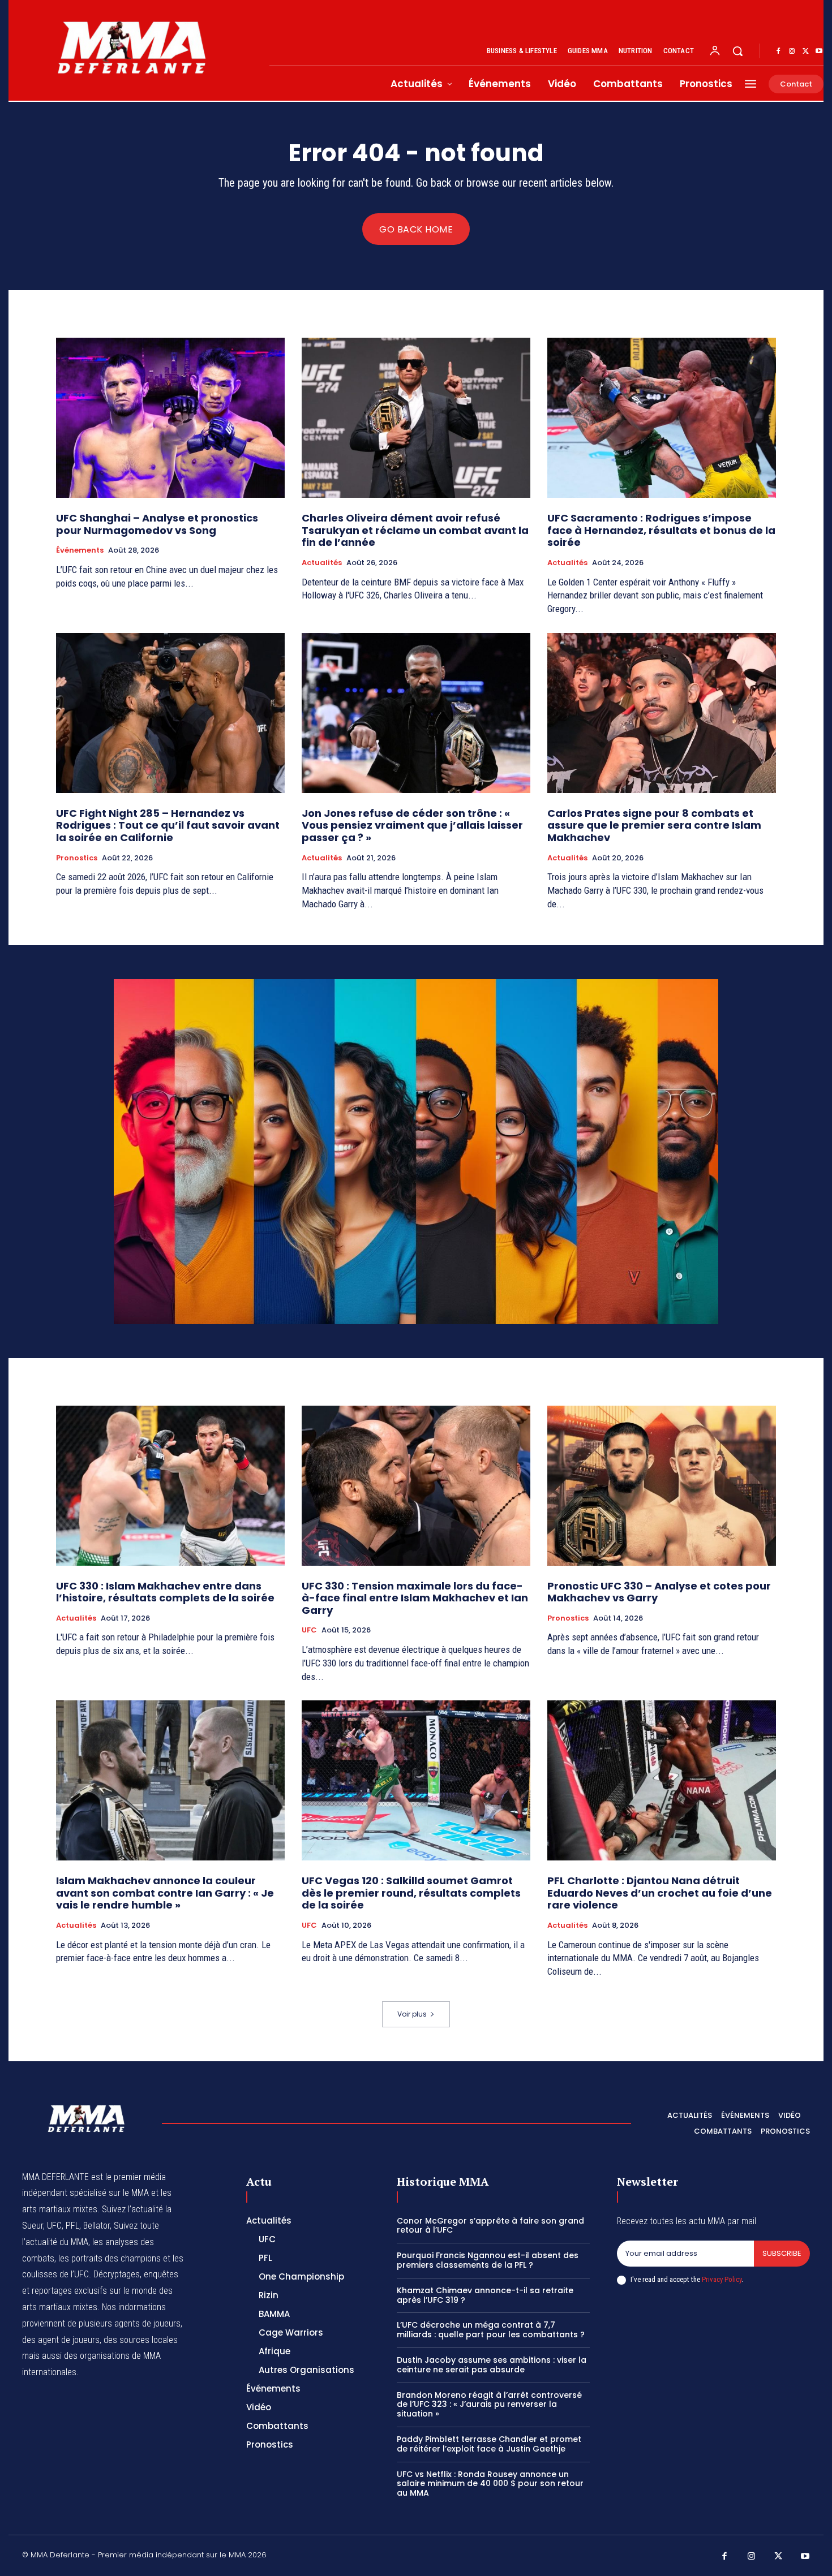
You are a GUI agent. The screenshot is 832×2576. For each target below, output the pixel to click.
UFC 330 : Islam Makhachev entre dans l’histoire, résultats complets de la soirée (165, 1592)
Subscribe (782, 2253)
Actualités (322, 563)
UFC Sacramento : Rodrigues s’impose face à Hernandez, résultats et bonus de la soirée (661, 530)
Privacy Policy (722, 2279)
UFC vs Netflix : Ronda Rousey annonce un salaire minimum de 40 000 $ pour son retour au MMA (490, 2484)
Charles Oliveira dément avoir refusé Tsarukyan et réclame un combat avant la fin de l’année (415, 530)
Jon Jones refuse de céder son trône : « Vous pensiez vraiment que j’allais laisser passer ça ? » (412, 825)
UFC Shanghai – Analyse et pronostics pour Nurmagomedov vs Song (157, 524)
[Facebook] (778, 51)
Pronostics (77, 858)
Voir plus (412, 2014)
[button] (737, 51)
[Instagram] (792, 51)
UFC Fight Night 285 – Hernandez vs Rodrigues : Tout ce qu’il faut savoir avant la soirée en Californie (168, 825)
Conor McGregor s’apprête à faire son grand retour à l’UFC (490, 2226)
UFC (309, 1630)
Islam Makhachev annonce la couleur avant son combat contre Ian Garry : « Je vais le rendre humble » (165, 1893)
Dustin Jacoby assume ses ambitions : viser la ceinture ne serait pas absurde (492, 2365)
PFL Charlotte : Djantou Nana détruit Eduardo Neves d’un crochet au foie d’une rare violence (660, 1893)
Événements (80, 550)
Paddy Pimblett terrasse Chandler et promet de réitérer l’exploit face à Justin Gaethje (489, 2444)
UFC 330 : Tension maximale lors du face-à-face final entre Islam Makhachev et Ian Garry (415, 1598)
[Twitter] (805, 51)
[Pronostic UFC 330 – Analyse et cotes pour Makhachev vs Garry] (662, 1486)
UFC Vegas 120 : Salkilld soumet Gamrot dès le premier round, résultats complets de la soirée (411, 1893)
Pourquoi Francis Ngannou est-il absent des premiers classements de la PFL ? (488, 2260)
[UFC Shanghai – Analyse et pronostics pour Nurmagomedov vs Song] (170, 418)
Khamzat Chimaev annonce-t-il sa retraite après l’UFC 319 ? (485, 2295)
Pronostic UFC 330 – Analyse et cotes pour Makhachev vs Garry (659, 1592)
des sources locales (141, 2340)
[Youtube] (819, 51)
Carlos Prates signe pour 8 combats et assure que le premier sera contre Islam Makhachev (654, 825)
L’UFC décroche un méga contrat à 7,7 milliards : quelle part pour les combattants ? (491, 2330)
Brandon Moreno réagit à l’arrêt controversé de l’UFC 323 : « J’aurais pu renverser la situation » (489, 2405)
